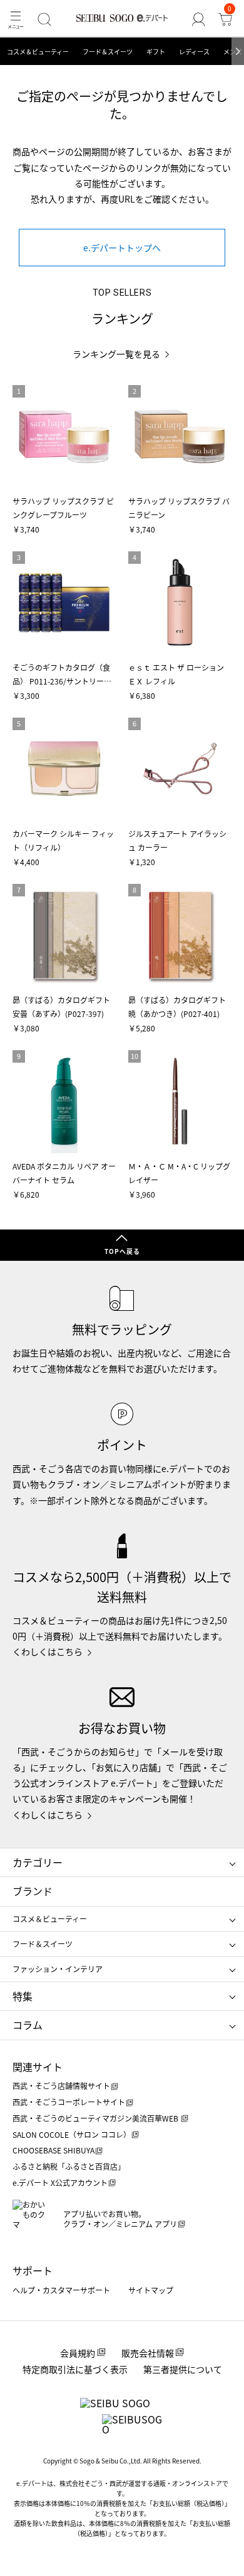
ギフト (156, 52)
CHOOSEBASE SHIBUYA (53, 2150)
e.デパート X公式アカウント (60, 2183)
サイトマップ (151, 2290)
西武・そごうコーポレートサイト (69, 2102)
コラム (28, 2025)
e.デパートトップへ (122, 248)
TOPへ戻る (122, 1251)
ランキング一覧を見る (116, 354)
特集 (23, 1996)
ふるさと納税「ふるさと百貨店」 (69, 2166)
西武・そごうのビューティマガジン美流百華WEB (96, 2118)
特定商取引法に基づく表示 (75, 2369)
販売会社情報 (148, 2353)
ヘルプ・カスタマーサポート (61, 2290)
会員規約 (78, 2353)
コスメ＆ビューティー (38, 52)
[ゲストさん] (198, 19)
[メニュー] (16, 19)
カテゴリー (38, 1862)
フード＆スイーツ (108, 52)
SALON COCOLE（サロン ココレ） (72, 2134)
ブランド (33, 1891)
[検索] (45, 19)
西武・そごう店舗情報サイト (61, 2086)
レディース (194, 52)
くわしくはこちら (48, 1651)
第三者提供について (183, 2369)
